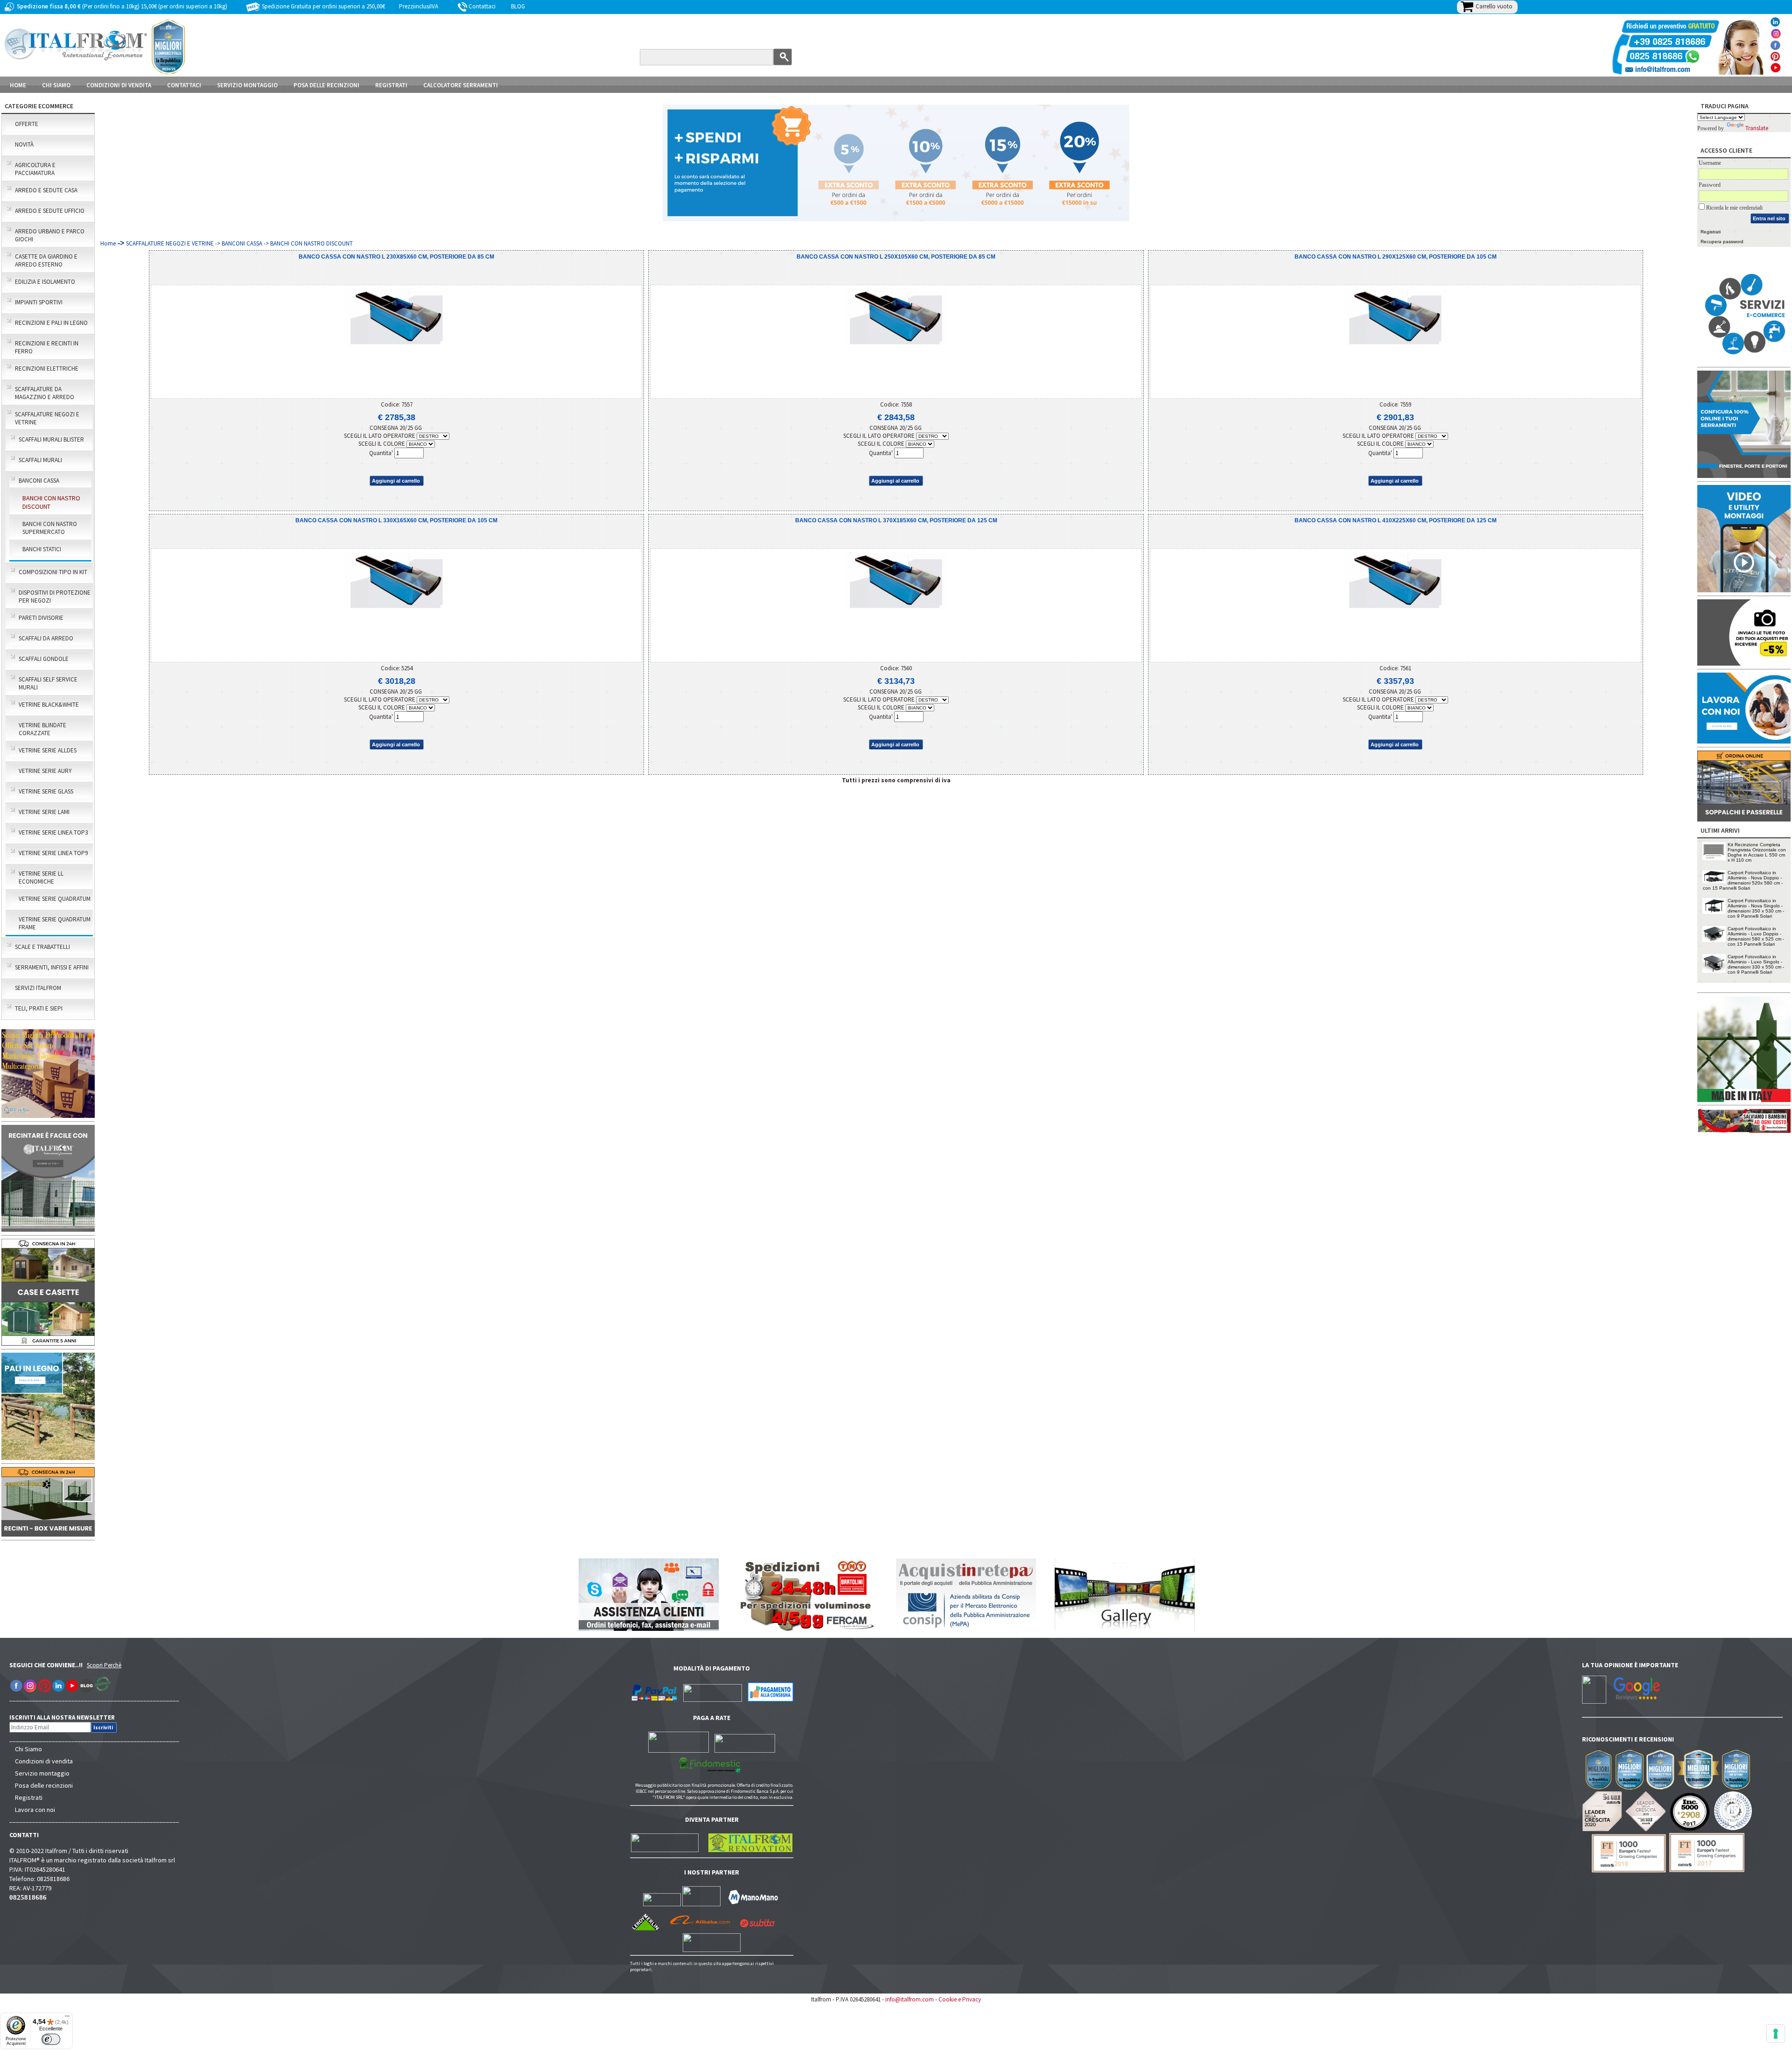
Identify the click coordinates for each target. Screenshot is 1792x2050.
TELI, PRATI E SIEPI (39, 1008)
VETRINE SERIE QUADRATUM (55, 899)
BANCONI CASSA (39, 481)
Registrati (391, 85)
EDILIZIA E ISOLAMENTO (45, 282)
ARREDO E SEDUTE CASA (46, 190)
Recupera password (1722, 242)
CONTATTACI (184, 85)
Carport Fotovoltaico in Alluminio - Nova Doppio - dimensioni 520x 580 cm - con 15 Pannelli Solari (1743, 880)
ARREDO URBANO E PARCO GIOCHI (50, 235)
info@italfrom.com (910, 1999)
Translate (1757, 128)
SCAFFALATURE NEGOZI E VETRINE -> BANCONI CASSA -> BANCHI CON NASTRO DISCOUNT (239, 243)
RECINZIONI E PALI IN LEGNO (51, 323)
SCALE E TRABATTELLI (42, 947)
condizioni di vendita (119, 85)
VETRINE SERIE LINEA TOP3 (53, 832)
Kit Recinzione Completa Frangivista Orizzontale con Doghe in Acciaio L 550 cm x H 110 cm (1757, 852)
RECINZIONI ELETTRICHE (47, 369)
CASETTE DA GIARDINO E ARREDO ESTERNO (46, 260)
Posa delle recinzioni (44, 1785)
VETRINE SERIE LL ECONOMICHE (41, 878)
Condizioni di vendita (44, 1761)
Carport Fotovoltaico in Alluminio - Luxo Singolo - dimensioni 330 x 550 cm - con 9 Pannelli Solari (1756, 964)
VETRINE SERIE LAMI (44, 812)
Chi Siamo (28, 1749)
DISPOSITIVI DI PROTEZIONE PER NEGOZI (55, 597)
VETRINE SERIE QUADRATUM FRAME (55, 923)
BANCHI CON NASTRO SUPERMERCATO (50, 528)
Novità (24, 144)
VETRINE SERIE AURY (45, 771)
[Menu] (67, 2018)
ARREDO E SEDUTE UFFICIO (50, 211)
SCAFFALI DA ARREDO (46, 638)
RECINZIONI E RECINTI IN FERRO (47, 347)
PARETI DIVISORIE (41, 618)
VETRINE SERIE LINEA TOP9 (53, 853)
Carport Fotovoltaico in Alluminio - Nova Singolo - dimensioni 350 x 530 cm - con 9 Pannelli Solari (1756, 908)
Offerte (27, 124)
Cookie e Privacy (960, 1999)
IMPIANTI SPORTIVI (39, 302)
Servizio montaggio (42, 1773)
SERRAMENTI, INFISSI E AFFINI (52, 967)
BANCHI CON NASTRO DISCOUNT (51, 502)
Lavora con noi (35, 1810)
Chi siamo (56, 85)
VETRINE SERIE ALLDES (48, 750)
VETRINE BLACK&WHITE (49, 705)
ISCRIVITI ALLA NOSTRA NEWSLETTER (67, 1717)
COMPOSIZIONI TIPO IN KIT (53, 572)
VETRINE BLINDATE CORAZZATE (42, 729)
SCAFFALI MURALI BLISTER (51, 439)
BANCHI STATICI (42, 549)
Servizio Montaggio (247, 85)
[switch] (51, 2039)
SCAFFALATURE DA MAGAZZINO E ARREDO (45, 393)
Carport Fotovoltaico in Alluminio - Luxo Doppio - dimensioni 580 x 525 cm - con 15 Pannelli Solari (1756, 936)
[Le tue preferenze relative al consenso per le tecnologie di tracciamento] (1776, 2034)
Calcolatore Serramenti (461, 85)
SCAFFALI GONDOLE (44, 659)
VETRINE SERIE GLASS (46, 791)
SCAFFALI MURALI (40, 460)
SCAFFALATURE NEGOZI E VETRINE (47, 418)
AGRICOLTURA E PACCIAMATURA (35, 169)
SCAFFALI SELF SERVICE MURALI (48, 683)
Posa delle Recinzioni (326, 85)
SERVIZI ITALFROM (38, 988)
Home (18, 85)
